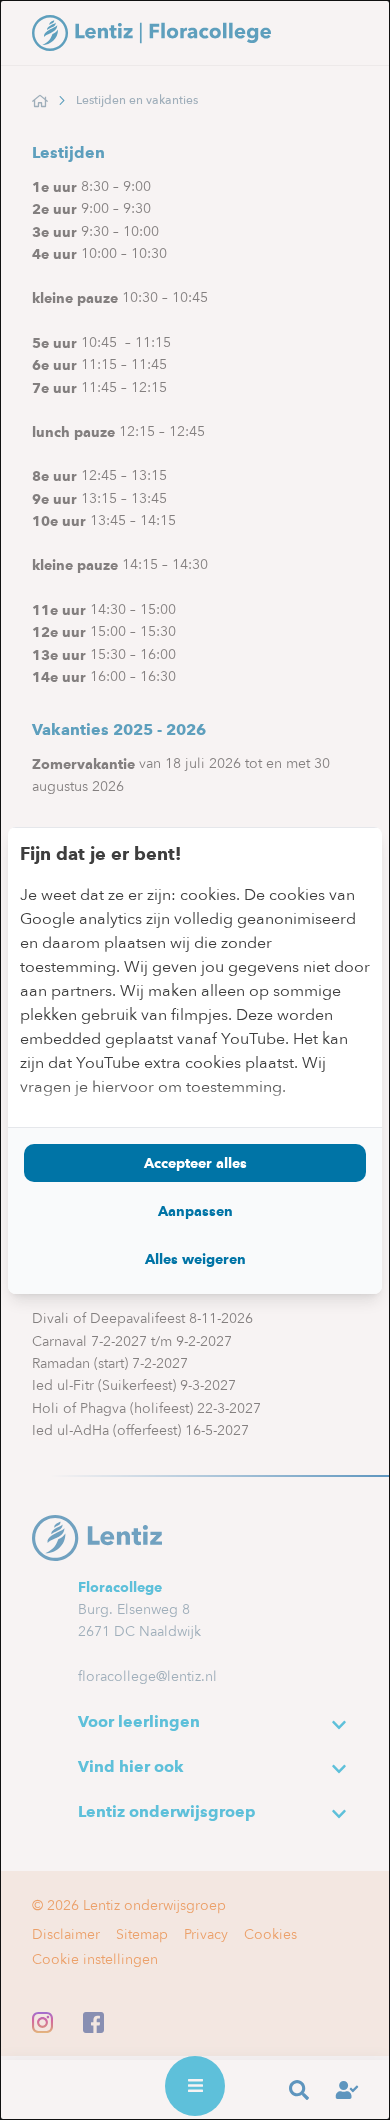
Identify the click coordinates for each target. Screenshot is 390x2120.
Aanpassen (195, 1211)
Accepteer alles (195, 1163)
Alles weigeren (195, 1259)
